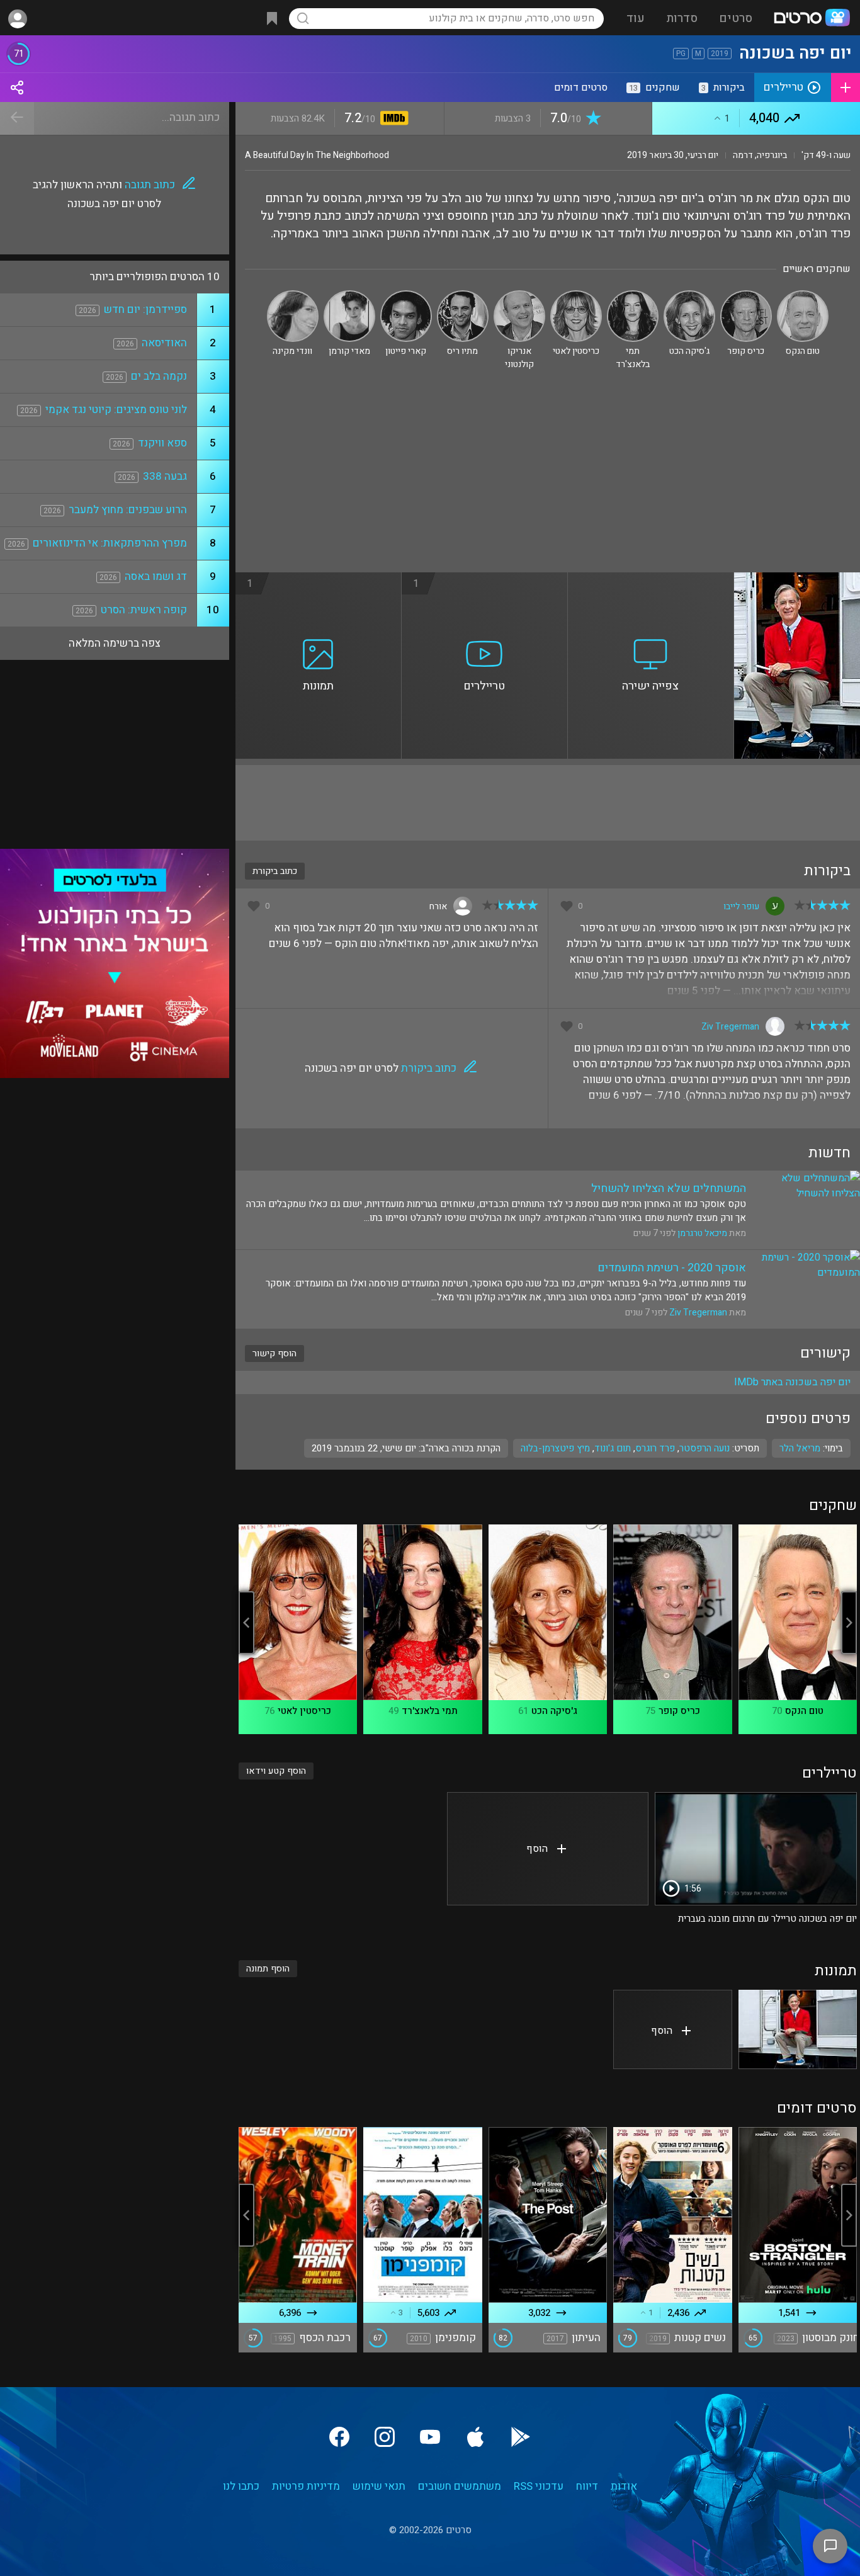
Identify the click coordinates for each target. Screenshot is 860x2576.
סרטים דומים (581, 88)
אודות (624, 2486)
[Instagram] (385, 2437)
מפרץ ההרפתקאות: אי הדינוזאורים (110, 543)
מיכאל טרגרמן (702, 1233)
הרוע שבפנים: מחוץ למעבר (128, 510)
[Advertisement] (548, 478)
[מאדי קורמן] (349, 296)
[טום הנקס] (803, 296)
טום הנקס (804, 1711)
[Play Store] (521, 2437)
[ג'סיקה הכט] (689, 296)
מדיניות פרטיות (306, 2486)
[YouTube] (430, 2437)
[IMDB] (392, 119)
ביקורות (723, 88)
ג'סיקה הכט (554, 1711)
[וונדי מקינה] (293, 296)
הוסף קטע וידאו (276, 1771)
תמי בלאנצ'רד (430, 1711)
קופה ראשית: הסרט (144, 610)
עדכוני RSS (539, 2486)
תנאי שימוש (379, 2486)
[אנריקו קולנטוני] (519, 296)
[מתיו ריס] (463, 296)
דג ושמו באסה (156, 576)
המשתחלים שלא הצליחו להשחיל (669, 1189)
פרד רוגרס (655, 1448)
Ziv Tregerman (730, 1027)
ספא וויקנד (162, 443)
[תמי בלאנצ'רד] (633, 296)
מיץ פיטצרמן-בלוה (555, 1448)
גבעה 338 (165, 476)
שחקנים (654, 88)
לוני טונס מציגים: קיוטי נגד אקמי (116, 410)
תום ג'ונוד (613, 1448)
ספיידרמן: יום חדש (145, 309)
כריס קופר (679, 1711)
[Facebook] (339, 2437)
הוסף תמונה (268, 1969)
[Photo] (798, 2029)
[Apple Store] (475, 2437)
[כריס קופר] (746, 296)
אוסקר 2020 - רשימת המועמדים (672, 1268)
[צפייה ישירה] (651, 580)
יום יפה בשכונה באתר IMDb (792, 1382)
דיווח (587, 2486)
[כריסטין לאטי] (576, 296)
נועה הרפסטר (704, 1448)
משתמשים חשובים (460, 2486)
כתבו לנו (241, 2486)
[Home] (812, 19)
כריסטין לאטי (304, 1711)
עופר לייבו (741, 906)
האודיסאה (164, 343)
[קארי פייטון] (406, 296)
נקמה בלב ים (159, 376)
